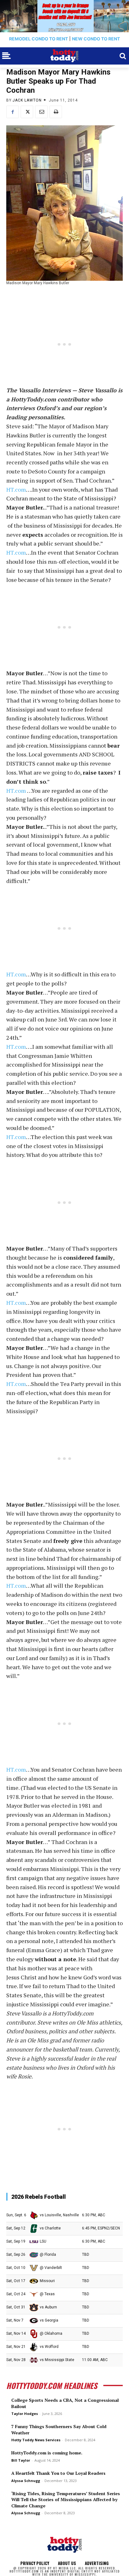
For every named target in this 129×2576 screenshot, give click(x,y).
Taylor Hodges (25, 2414)
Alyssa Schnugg (26, 2481)
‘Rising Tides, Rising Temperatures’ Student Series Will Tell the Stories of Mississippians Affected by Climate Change (66, 2500)
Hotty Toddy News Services (36, 2440)
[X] (27, 112)
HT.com (16, 489)
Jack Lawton (27, 100)
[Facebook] (13, 112)
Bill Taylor (21, 2460)
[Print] (56, 112)
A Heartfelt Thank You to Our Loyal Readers (58, 2473)
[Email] (41, 112)
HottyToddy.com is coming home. (47, 2453)
